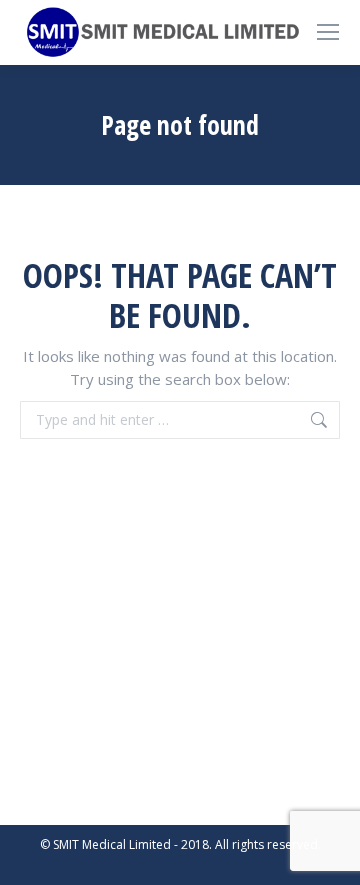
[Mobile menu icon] (328, 32)
